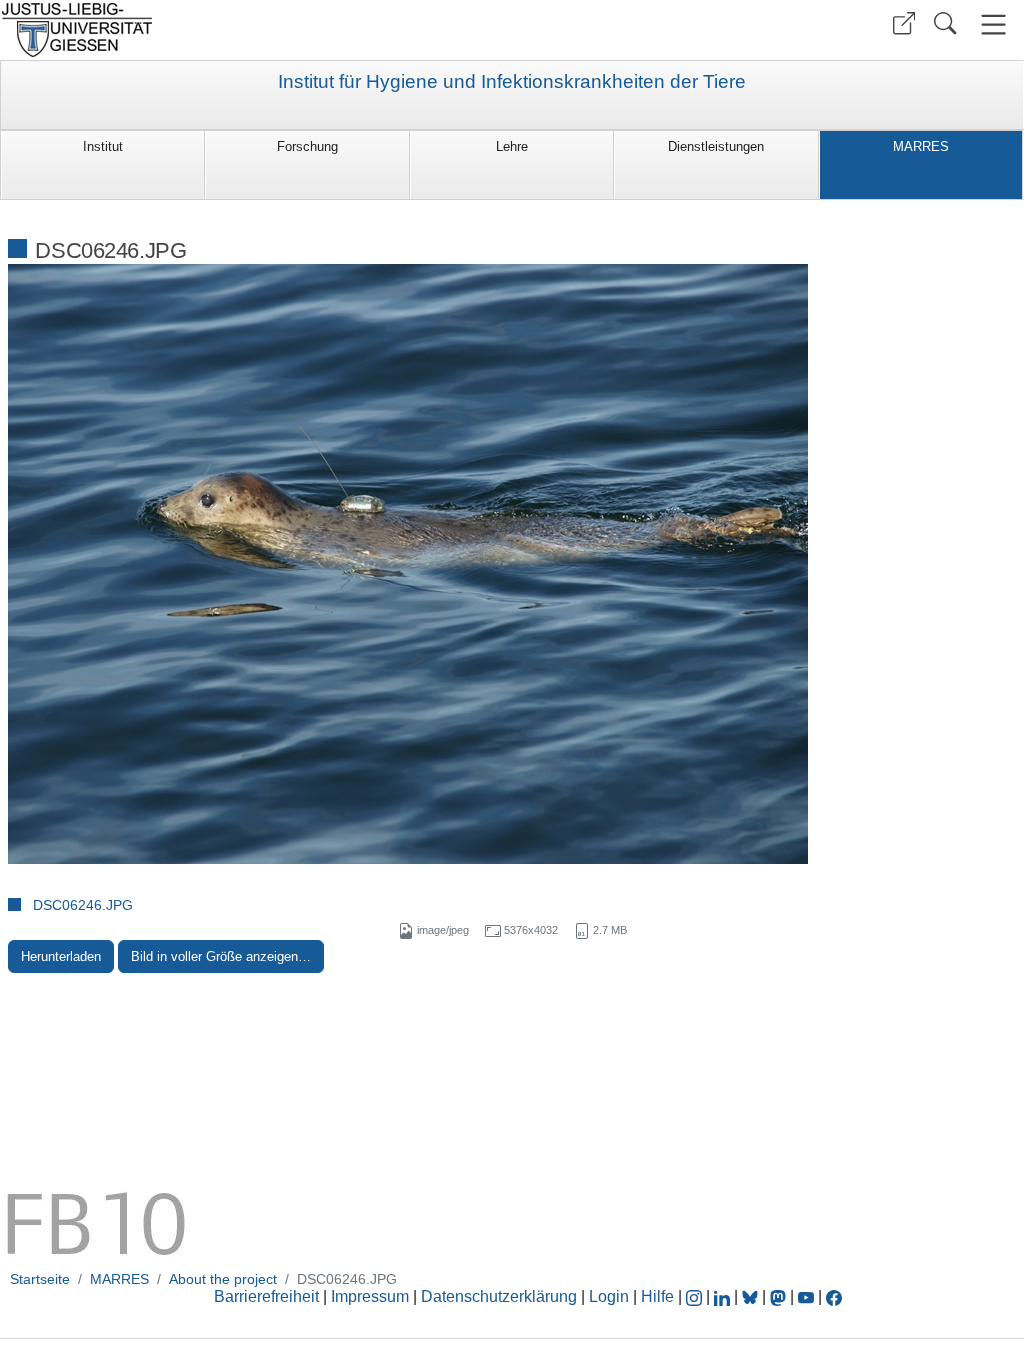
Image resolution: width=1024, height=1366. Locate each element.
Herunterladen (61, 956)
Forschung (307, 146)
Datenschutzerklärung (499, 1296)
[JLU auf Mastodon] (780, 1296)
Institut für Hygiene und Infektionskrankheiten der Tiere (512, 82)
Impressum (370, 1296)
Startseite (40, 1279)
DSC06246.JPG (83, 905)
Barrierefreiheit (266, 1296)
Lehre (512, 146)
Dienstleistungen (716, 146)
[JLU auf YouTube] (806, 1296)
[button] (904, 23)
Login (611, 1296)
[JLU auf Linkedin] (724, 1296)
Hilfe (657, 1296)
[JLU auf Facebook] (834, 1296)
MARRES (921, 146)
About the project (223, 1279)
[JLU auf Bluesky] (752, 1296)
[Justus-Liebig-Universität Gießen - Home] (253, 30)
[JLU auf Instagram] (696, 1296)
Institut (103, 146)
